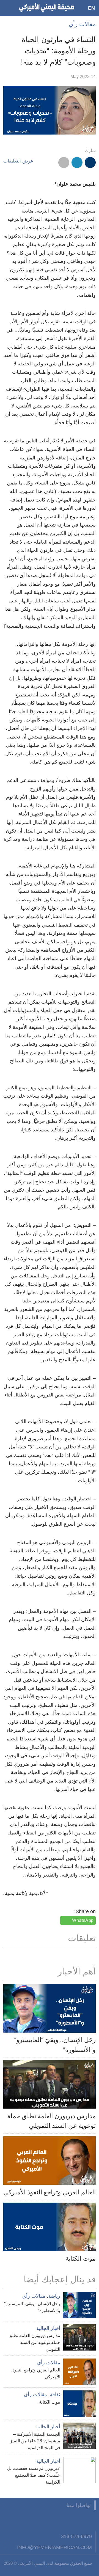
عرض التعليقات (18, 161)
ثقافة (55, 2395)
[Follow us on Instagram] (50, 2520)
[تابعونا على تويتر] (77, 2520)
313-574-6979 (76, 2536)
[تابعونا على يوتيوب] (63, 2520)
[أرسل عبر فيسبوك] (90, 162)
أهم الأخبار (77, 1971)
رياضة (54, 2296)
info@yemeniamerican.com (54, 2547)
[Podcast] (23, 2520)
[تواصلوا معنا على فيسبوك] (90, 2520)
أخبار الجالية (48, 2328)
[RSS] (36, 2520)
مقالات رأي (82, 24)
